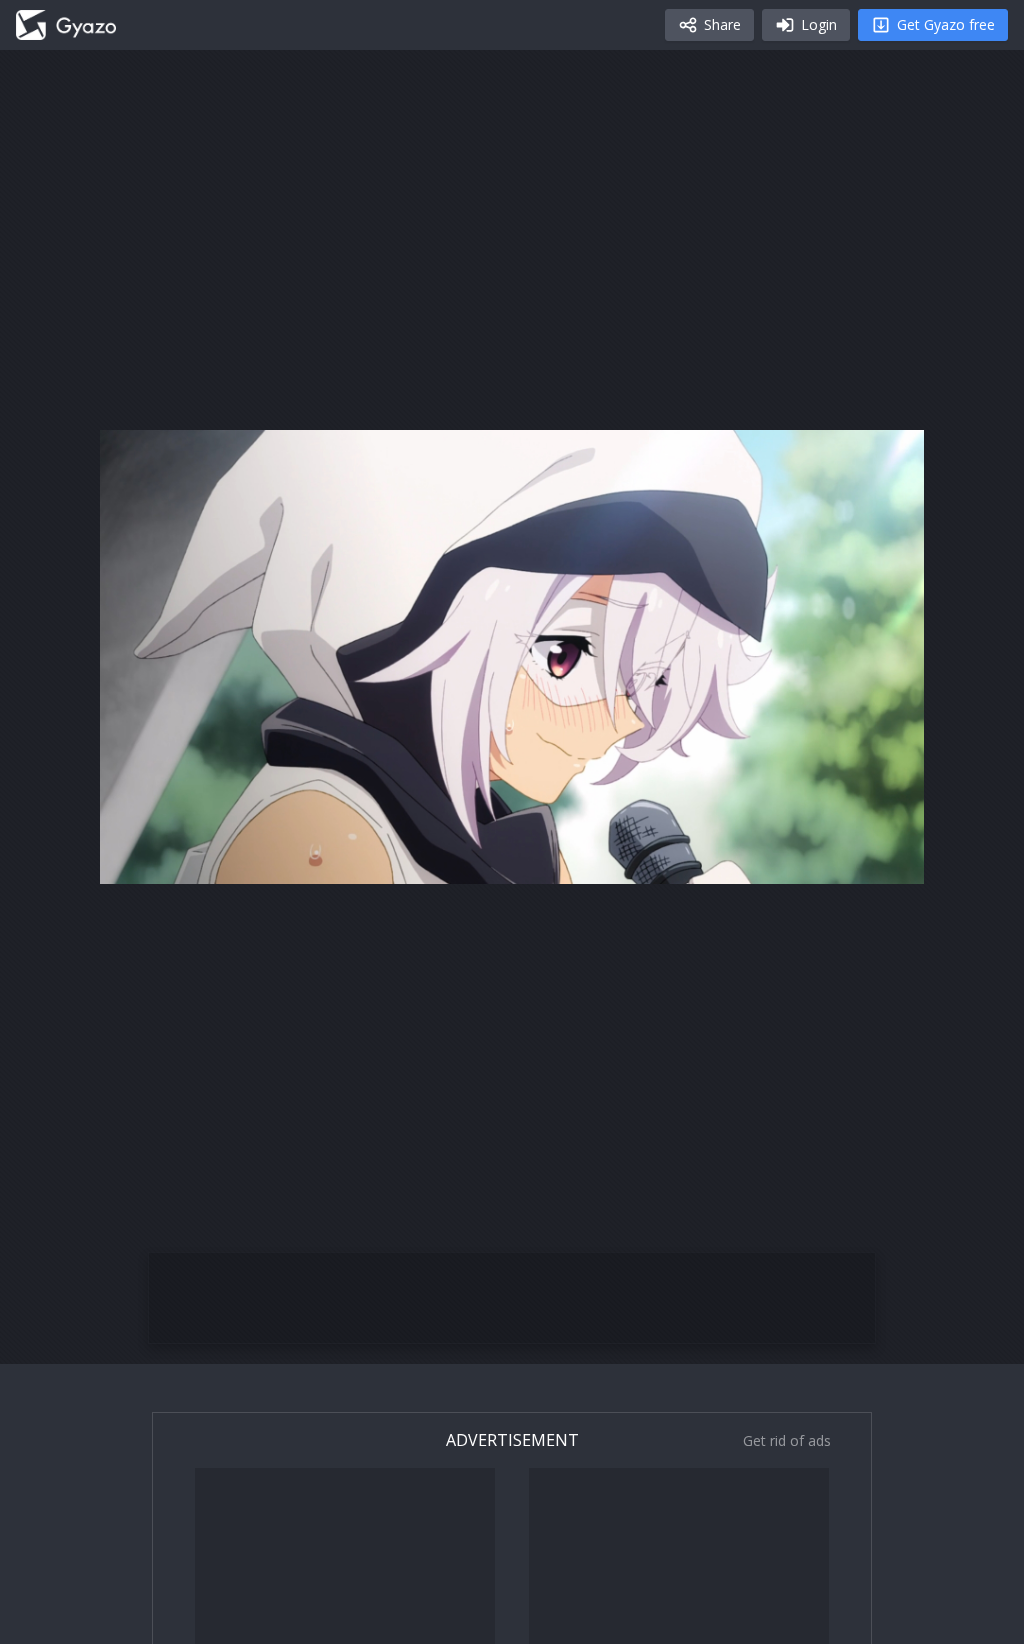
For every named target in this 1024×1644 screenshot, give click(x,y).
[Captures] (66, 25)
